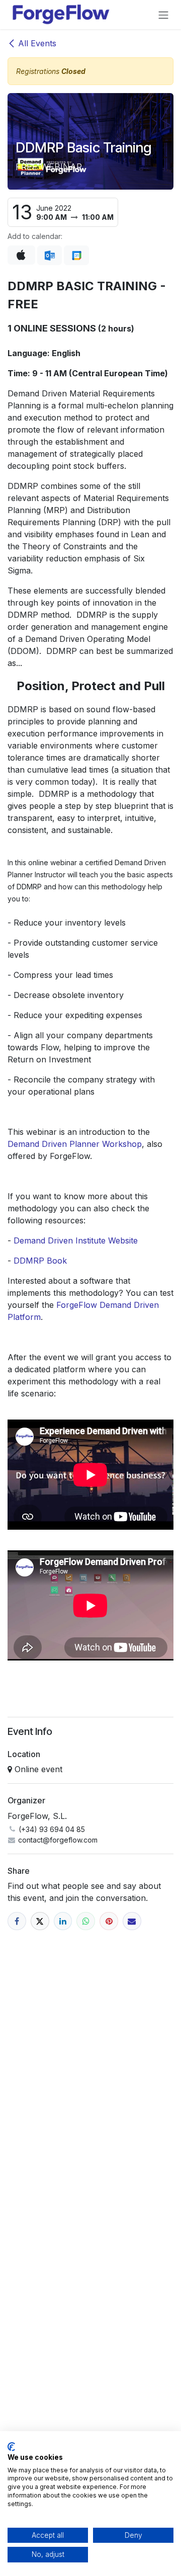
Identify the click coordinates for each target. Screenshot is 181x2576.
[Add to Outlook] (50, 256)
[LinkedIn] (63, 1921)
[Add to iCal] (21, 255)
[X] (40, 1921)
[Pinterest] (109, 1921)
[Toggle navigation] (163, 15)
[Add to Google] (76, 256)
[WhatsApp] (86, 1921)
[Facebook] (17, 1921)
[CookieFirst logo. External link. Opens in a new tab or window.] (11, 2447)
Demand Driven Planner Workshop (75, 1144)
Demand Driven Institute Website (76, 1240)
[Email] (132, 1921)
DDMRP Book (40, 1261)
